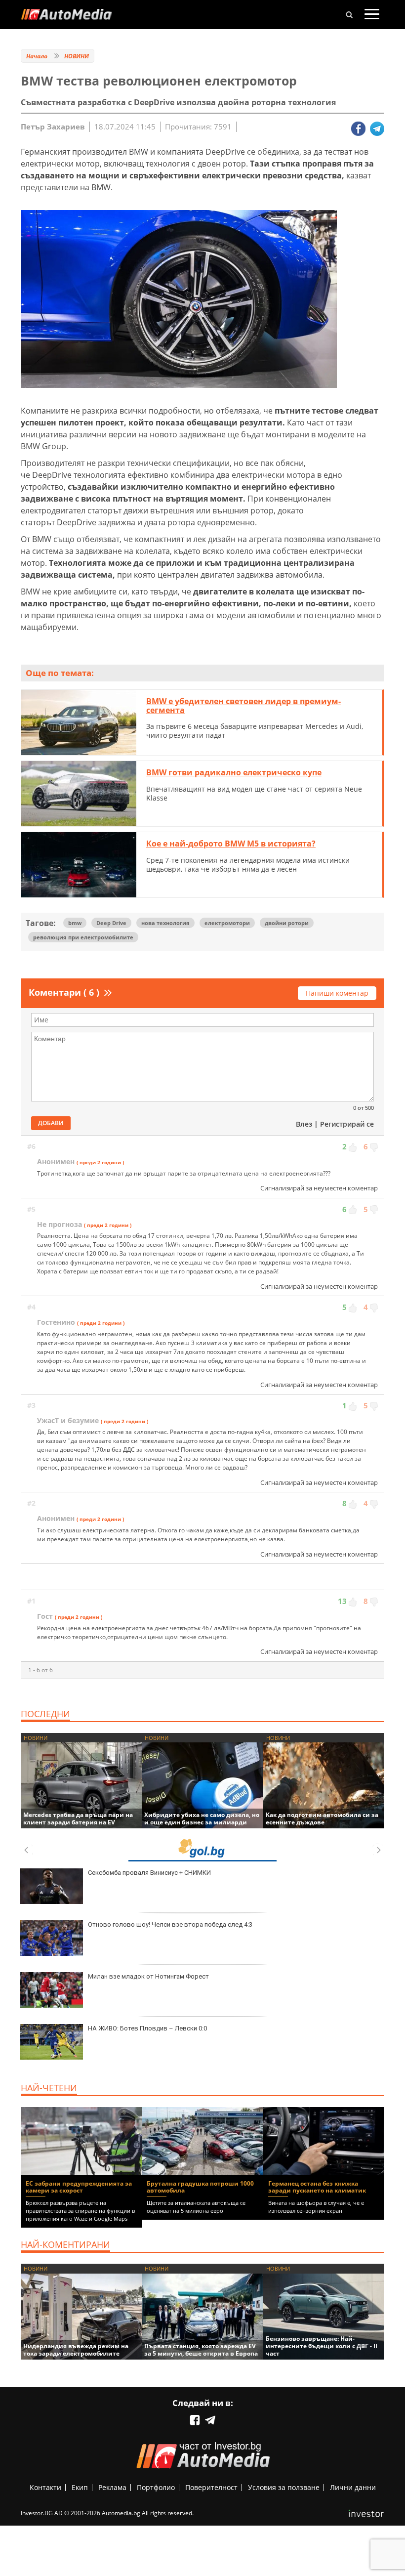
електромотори (227, 923)
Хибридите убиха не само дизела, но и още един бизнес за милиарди (202, 1818)
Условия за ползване (284, 2487)
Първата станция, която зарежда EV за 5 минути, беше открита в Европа (201, 2350)
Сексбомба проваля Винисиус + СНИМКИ (149, 1873)
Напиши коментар (337, 993)
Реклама (112, 2487)
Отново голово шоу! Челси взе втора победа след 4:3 (170, 1924)
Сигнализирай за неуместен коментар (319, 1188)
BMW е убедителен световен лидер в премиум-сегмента (243, 706)
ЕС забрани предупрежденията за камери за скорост (79, 2187)
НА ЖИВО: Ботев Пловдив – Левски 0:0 (147, 2028)
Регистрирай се (347, 1124)
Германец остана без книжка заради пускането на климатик (317, 2187)
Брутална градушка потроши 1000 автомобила (200, 2187)
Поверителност (211, 2487)
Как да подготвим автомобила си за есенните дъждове (322, 1818)
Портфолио (156, 2487)
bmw (75, 923)
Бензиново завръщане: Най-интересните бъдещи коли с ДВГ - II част (322, 2346)
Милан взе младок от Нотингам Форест (148, 1976)
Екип (80, 2487)
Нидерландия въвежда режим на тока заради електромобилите (76, 2350)
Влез (304, 1124)
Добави (51, 1123)
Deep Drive (111, 923)
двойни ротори (287, 923)
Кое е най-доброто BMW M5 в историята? (231, 844)
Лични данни (353, 2487)
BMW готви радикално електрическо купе (234, 772)
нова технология (165, 923)
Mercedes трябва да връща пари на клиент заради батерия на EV (78, 1818)
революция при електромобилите (83, 937)
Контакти (45, 2487)
